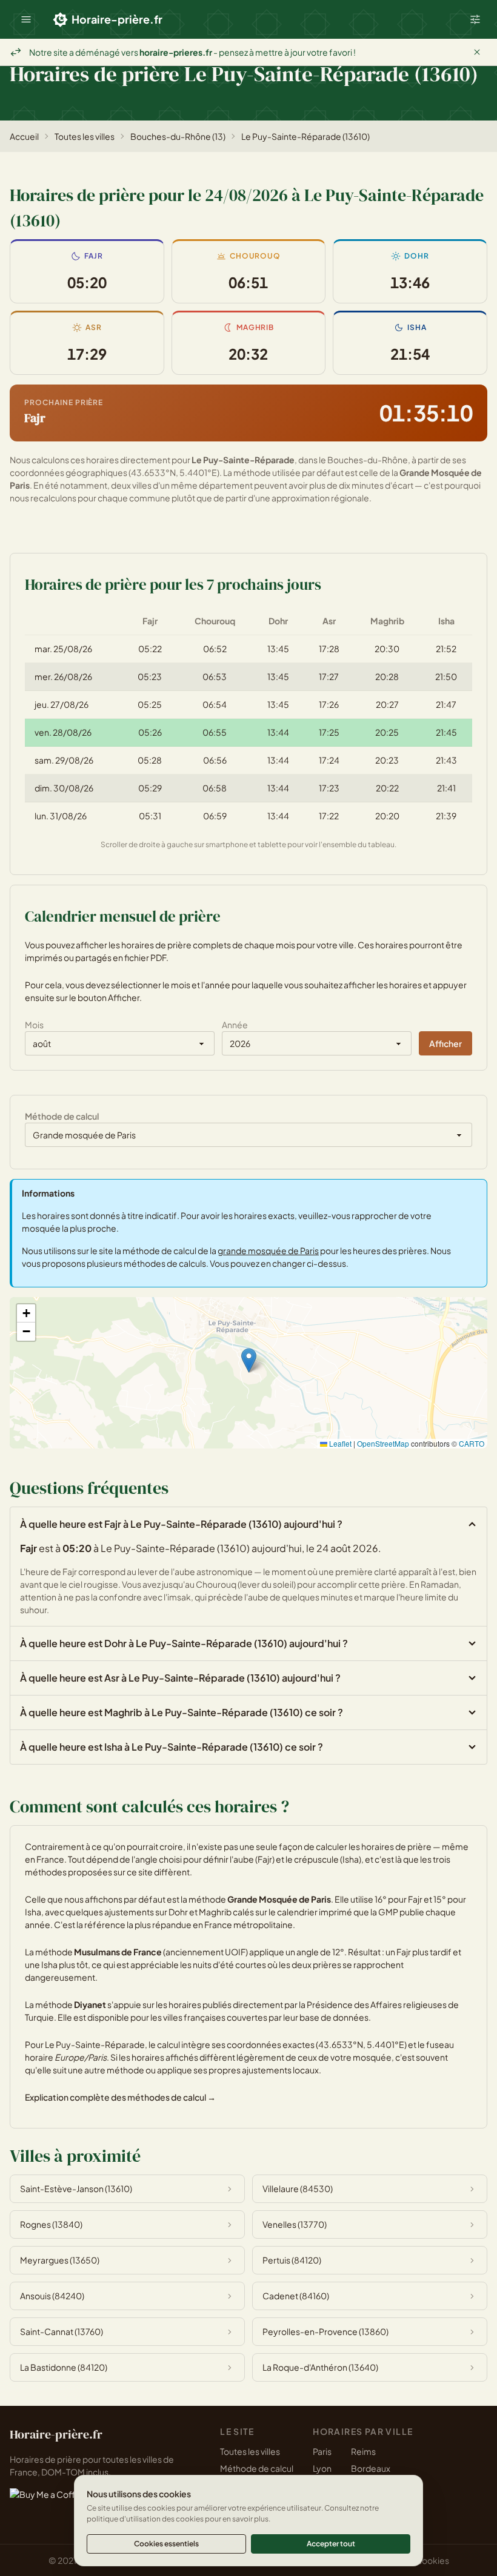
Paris (322, 2451)
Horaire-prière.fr (117, 19)
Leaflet (339, 1443)
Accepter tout (331, 2544)
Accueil (24, 136)
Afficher (445, 1043)
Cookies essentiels (166, 2544)
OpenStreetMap (383, 1443)
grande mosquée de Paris (268, 1250)
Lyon (322, 2468)
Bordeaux (371, 2468)
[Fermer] (477, 52)
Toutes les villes (85, 136)
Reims (363, 2451)
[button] (26, 19)
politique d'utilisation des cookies (145, 2519)
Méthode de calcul (257, 2468)
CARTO (472, 1443)
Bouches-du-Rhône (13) (178, 136)
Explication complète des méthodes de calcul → (120, 2097)
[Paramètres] (475, 19)
